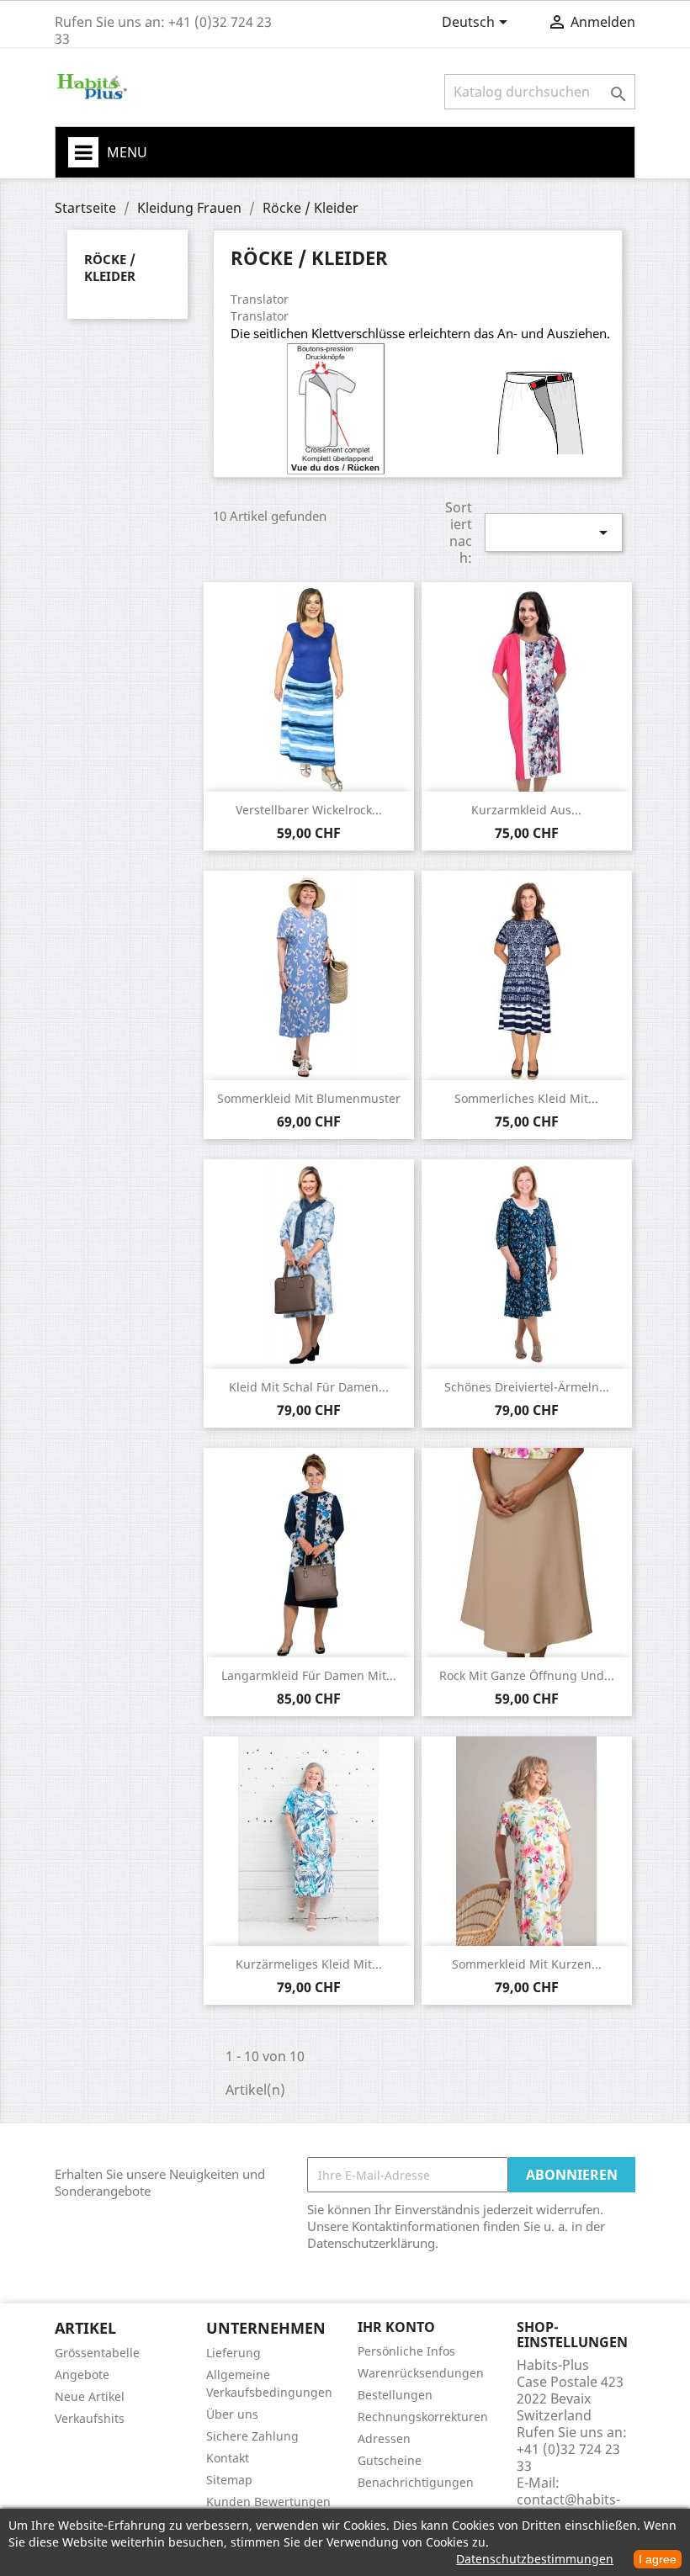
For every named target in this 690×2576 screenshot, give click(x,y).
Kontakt (228, 2458)
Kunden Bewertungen (268, 2502)
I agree (658, 2559)
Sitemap (229, 2480)
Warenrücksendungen (421, 2373)
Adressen (384, 2438)
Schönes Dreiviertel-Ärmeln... (527, 1387)
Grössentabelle (97, 2353)
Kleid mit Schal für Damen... (309, 1387)
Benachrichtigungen (416, 2482)
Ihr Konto (396, 2327)
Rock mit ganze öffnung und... (527, 1675)
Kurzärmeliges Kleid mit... (309, 1964)
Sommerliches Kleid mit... (526, 1098)
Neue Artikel (90, 2396)
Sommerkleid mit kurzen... (527, 1964)
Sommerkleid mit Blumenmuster (309, 1098)
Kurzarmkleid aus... (526, 810)
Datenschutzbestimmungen (535, 2559)
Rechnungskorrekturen (423, 2417)
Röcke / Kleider (110, 268)
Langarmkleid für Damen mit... (309, 1675)
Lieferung (234, 2353)
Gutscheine (390, 2460)
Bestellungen (395, 2395)
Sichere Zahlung (252, 2436)
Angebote (82, 2375)
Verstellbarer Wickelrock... (309, 810)
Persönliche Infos (406, 2351)
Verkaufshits (90, 2418)
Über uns (232, 2414)
